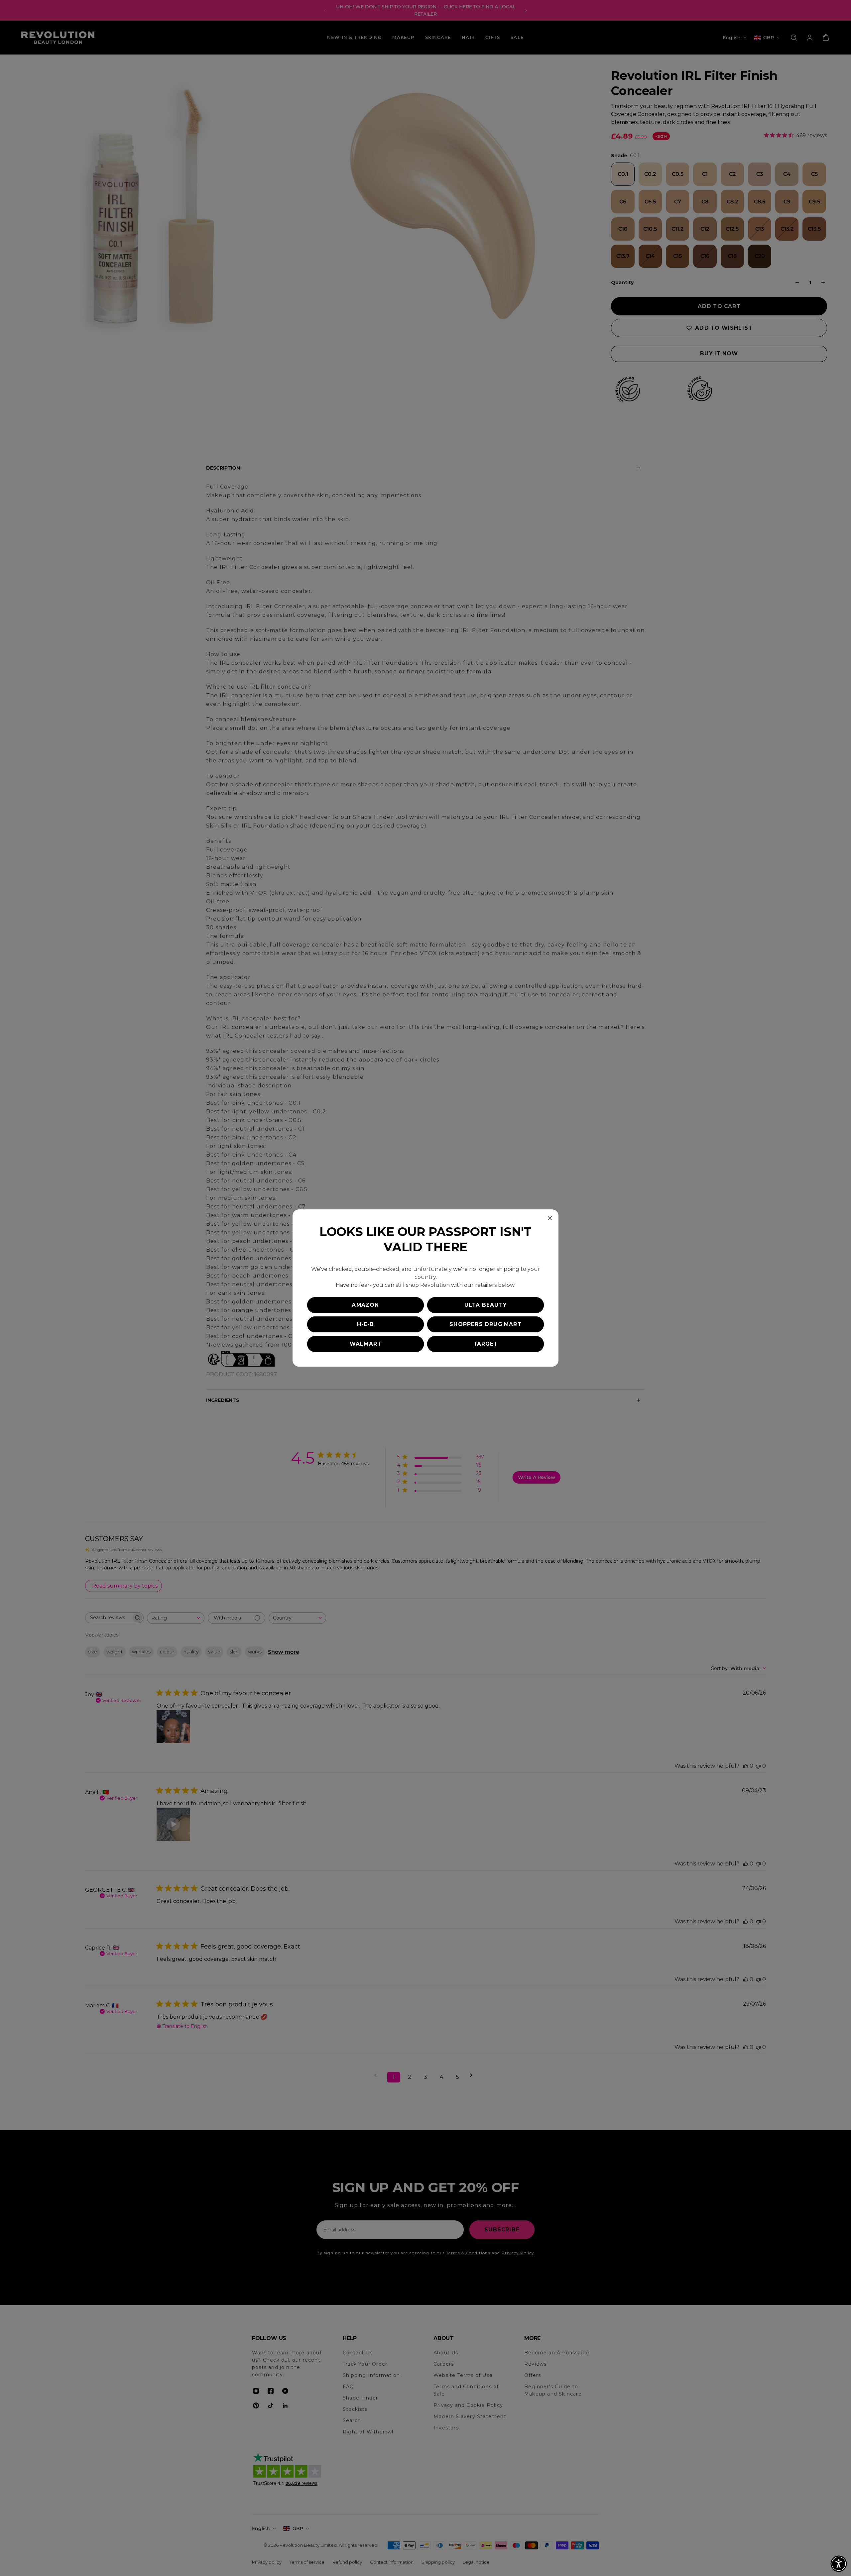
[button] (839, 2564)
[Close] (550, 1218)
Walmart (365, 1344)
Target (486, 1344)
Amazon (365, 1305)
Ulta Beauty (486, 1305)
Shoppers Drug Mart (486, 1324)
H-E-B (366, 1324)
